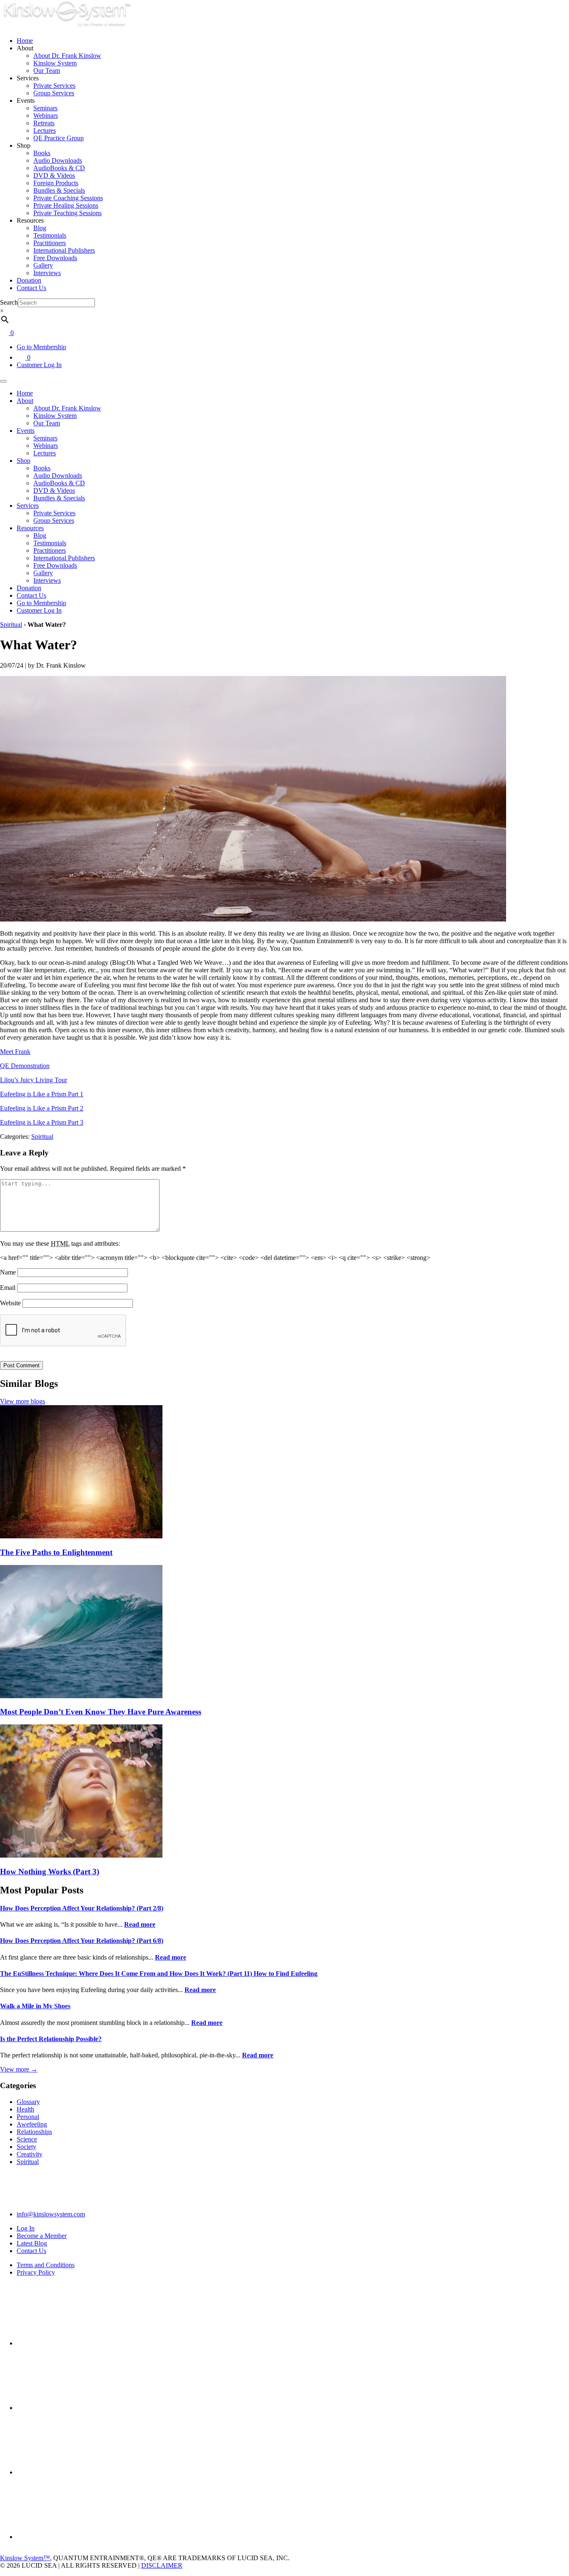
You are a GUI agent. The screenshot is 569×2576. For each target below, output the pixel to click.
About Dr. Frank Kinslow (67, 56)
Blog (40, 228)
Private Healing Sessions (66, 205)
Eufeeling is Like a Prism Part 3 (42, 1122)
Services (28, 506)
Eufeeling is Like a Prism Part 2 (42, 1108)
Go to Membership (41, 347)
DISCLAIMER (162, 2565)
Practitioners (50, 243)
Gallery (43, 265)
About (25, 401)
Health (25, 2109)
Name (8, 1272)
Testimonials (50, 235)
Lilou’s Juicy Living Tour (34, 1080)
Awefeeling (32, 2124)
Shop (24, 461)
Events (26, 431)
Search (9, 302)
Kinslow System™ (25, 2558)
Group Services (54, 93)
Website (10, 1303)
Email (8, 1288)
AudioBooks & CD (59, 168)
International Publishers (64, 250)
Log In (26, 2228)
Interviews (47, 273)
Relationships (34, 2132)
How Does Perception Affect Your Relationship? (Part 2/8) (82, 1908)
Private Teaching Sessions (67, 213)
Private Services (54, 86)
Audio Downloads (58, 160)
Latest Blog (32, 2243)
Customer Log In (39, 365)
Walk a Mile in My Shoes (35, 2006)
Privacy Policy (36, 2272)
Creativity (30, 2154)
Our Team (47, 71)
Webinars (46, 116)
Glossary (28, 2102)
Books (42, 153)
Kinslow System (55, 63)
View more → (19, 2069)
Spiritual (11, 625)
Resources (30, 528)
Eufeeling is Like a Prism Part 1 (42, 1094)
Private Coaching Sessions (68, 198)
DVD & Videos (54, 175)
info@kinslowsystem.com (51, 2214)
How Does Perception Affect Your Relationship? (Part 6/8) (82, 1941)
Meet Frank (15, 1052)
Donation (29, 280)
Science (27, 2139)
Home (25, 41)
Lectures (45, 130)
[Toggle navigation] (3, 381)
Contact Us (31, 288)
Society (26, 2147)
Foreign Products (56, 183)
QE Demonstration (25, 1066)
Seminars (45, 108)
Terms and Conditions (46, 2265)
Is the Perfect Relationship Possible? (51, 2039)
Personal (28, 2117)
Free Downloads (55, 258)
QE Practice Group (59, 138)
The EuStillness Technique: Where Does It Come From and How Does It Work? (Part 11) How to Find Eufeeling (159, 1974)
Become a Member (42, 2236)
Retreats (44, 123)
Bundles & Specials (59, 190)
